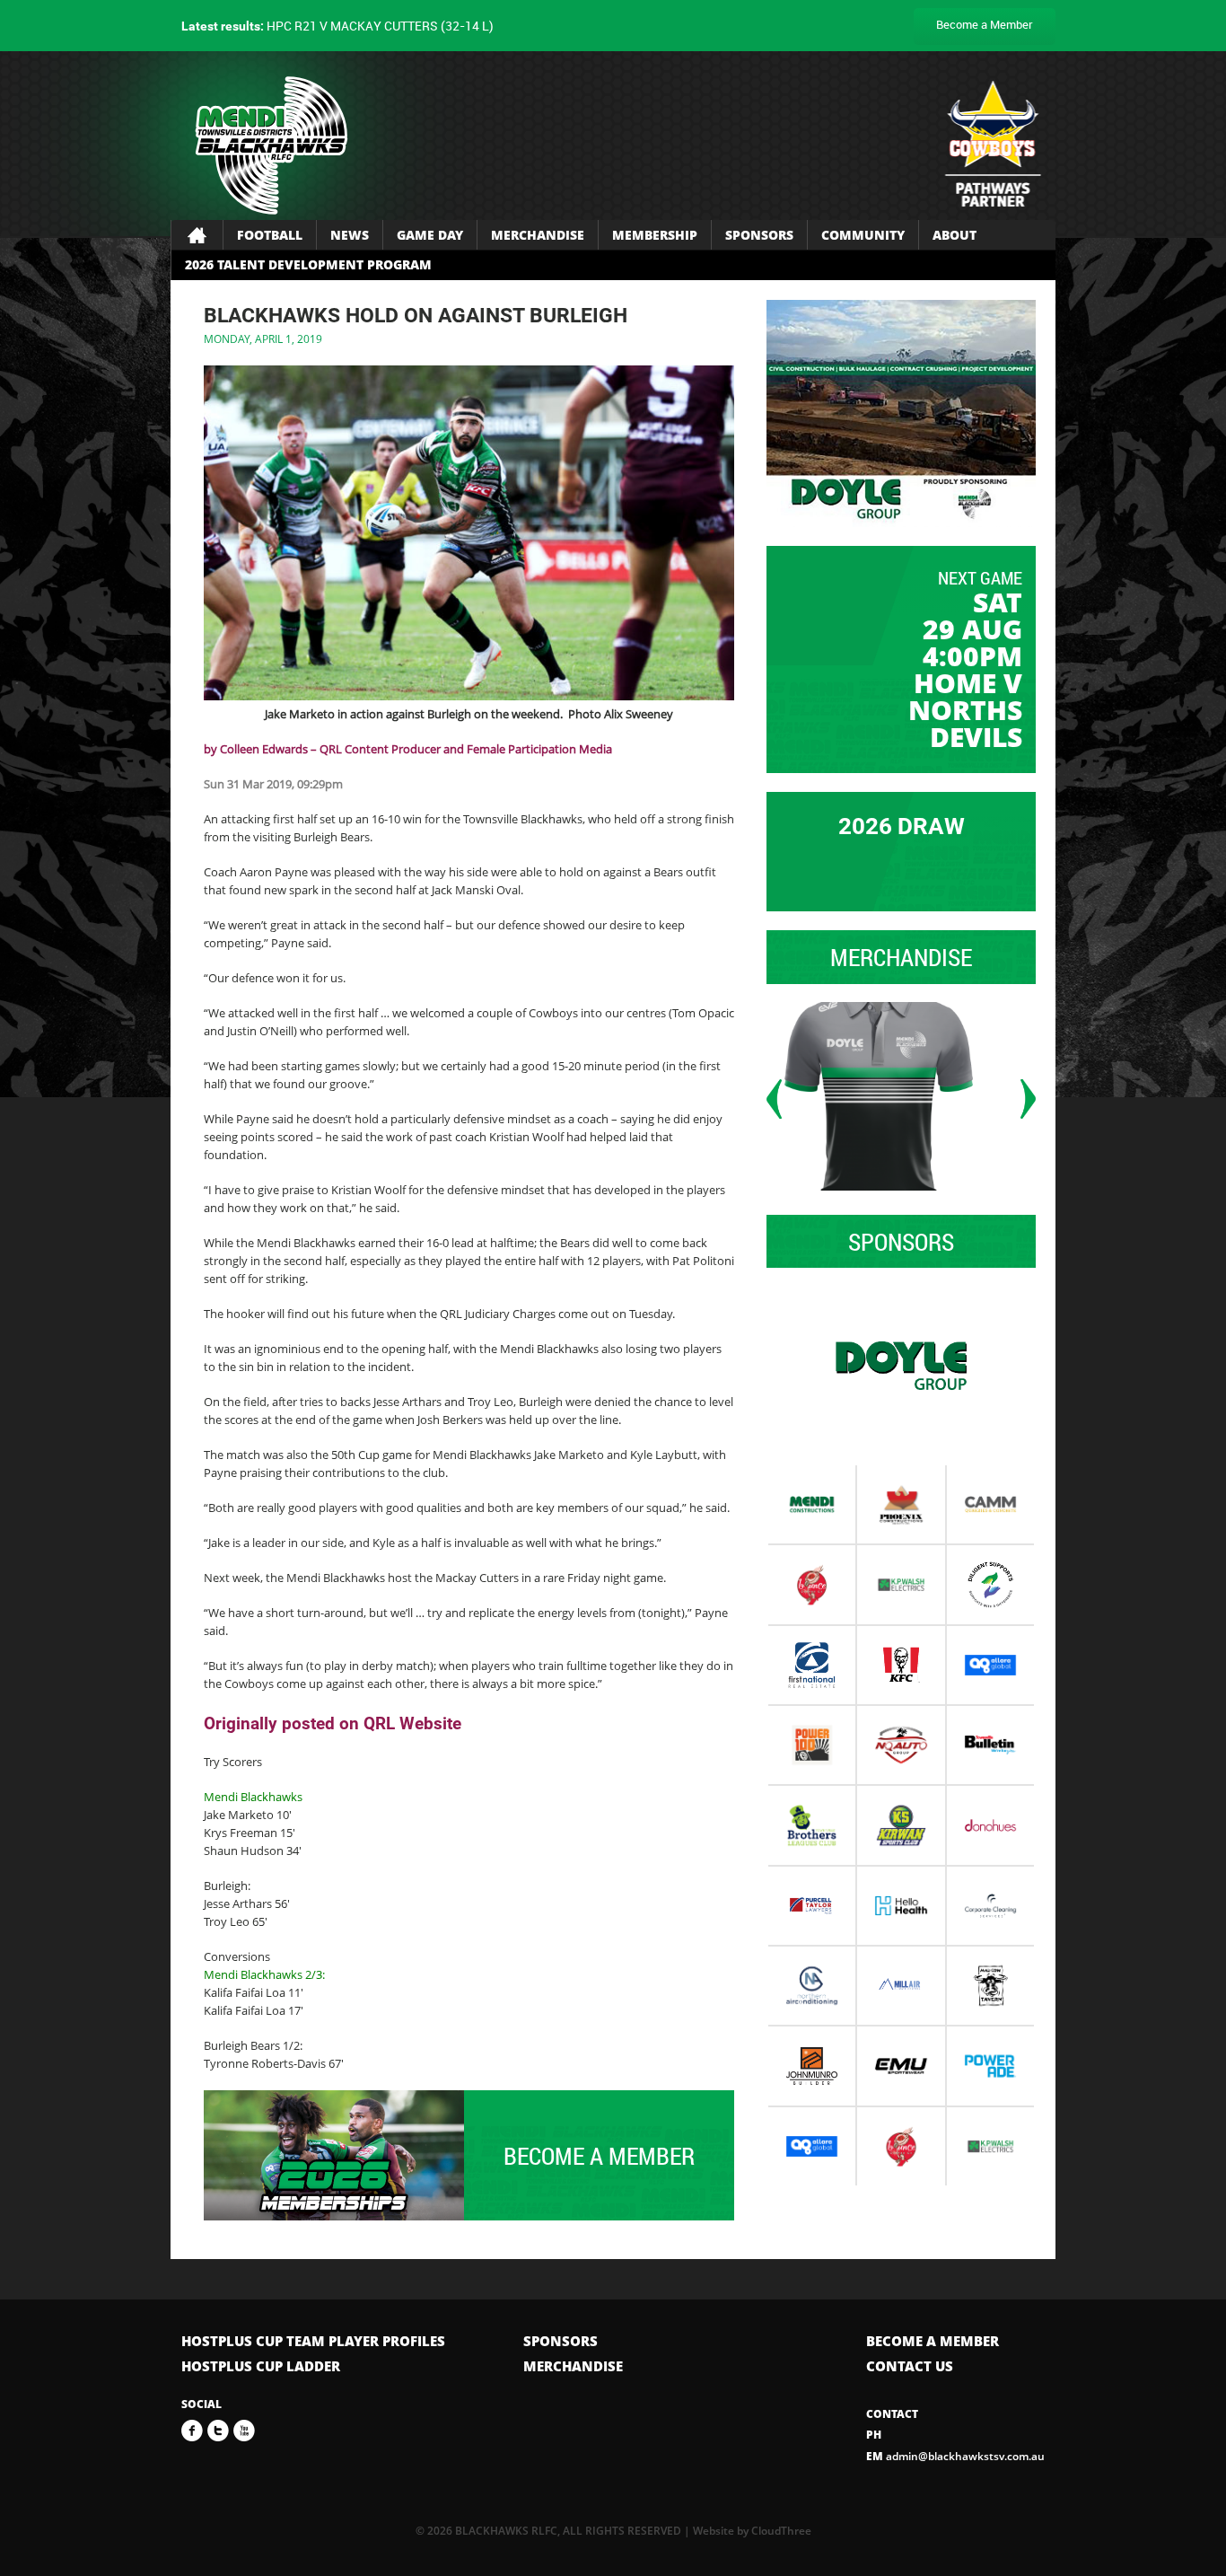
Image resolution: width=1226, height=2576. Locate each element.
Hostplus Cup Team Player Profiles (313, 2341)
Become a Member (985, 24)
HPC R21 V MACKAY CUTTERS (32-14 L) (337, 26)
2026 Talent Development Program (308, 264)
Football (270, 235)
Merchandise (538, 235)
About (955, 235)
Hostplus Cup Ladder (261, 2366)
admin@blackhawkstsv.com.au (955, 2456)
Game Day (430, 235)
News (350, 235)
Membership (655, 235)
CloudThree (781, 2531)
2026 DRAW (902, 826)
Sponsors (759, 235)
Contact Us (910, 2366)
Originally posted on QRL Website (333, 1723)
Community (863, 235)
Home (197, 235)
